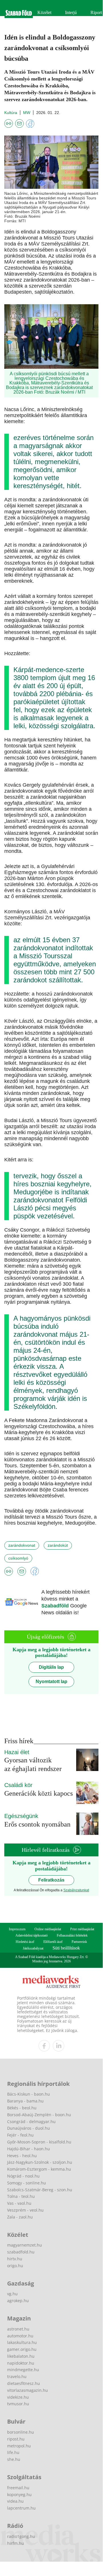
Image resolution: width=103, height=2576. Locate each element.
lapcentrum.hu (21, 2508)
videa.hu (15, 2501)
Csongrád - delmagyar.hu (31, 2122)
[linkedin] (58, 2046)
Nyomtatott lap (51, 1681)
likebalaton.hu (21, 2356)
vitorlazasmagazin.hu (28, 2390)
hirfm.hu (16, 2543)
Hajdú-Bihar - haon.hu (29, 2149)
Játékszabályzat (33, 1948)
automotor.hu (20, 2336)
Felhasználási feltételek (72, 1935)
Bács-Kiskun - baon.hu (29, 2094)
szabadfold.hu (21, 2252)
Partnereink (79, 1942)
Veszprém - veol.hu (25, 2210)
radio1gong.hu (21, 2536)
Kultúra (11, 113)
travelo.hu (17, 2376)
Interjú (71, 12)
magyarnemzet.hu (25, 2245)
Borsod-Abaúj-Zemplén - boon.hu (39, 2115)
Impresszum (17, 1929)
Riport (96, 12)
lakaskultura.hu (22, 2342)
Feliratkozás (51, 1880)
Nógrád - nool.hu (23, 2176)
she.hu (14, 2459)
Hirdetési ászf (25, 1942)
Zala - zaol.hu (20, 2217)
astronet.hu (18, 2329)
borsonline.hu (21, 2432)
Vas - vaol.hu (19, 2203)
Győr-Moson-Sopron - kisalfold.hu (39, 2142)
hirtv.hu (15, 2259)
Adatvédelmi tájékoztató (32, 1935)
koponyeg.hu (19, 2494)
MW (27, 113)
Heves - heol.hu (22, 2156)
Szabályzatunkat (76, 1890)
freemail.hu (18, 2488)
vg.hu (12, 2294)
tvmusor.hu (18, 2404)
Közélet (44, 12)
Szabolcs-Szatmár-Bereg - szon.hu (40, 2190)
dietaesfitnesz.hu (24, 2383)
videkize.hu (18, 2397)
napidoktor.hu (21, 2363)
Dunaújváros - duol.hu (29, 2128)
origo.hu (15, 2266)
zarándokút (58, 1545)
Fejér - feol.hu (20, 2135)
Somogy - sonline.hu (27, 2183)
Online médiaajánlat (48, 1929)
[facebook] (44, 2046)
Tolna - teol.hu (21, 2196)
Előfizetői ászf (53, 1942)
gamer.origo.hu (22, 2349)
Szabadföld (56, 1606)
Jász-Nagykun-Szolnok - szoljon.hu (40, 2162)
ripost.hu (16, 2439)
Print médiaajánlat (82, 1929)
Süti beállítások (66, 1948)
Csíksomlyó (18, 1558)
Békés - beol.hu (22, 2108)
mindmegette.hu (23, 2370)
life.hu (13, 2452)
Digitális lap (51, 1667)
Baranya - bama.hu (25, 2101)
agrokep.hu (18, 2301)
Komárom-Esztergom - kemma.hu (39, 2169)
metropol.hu (19, 2446)
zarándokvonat (22, 1545)
